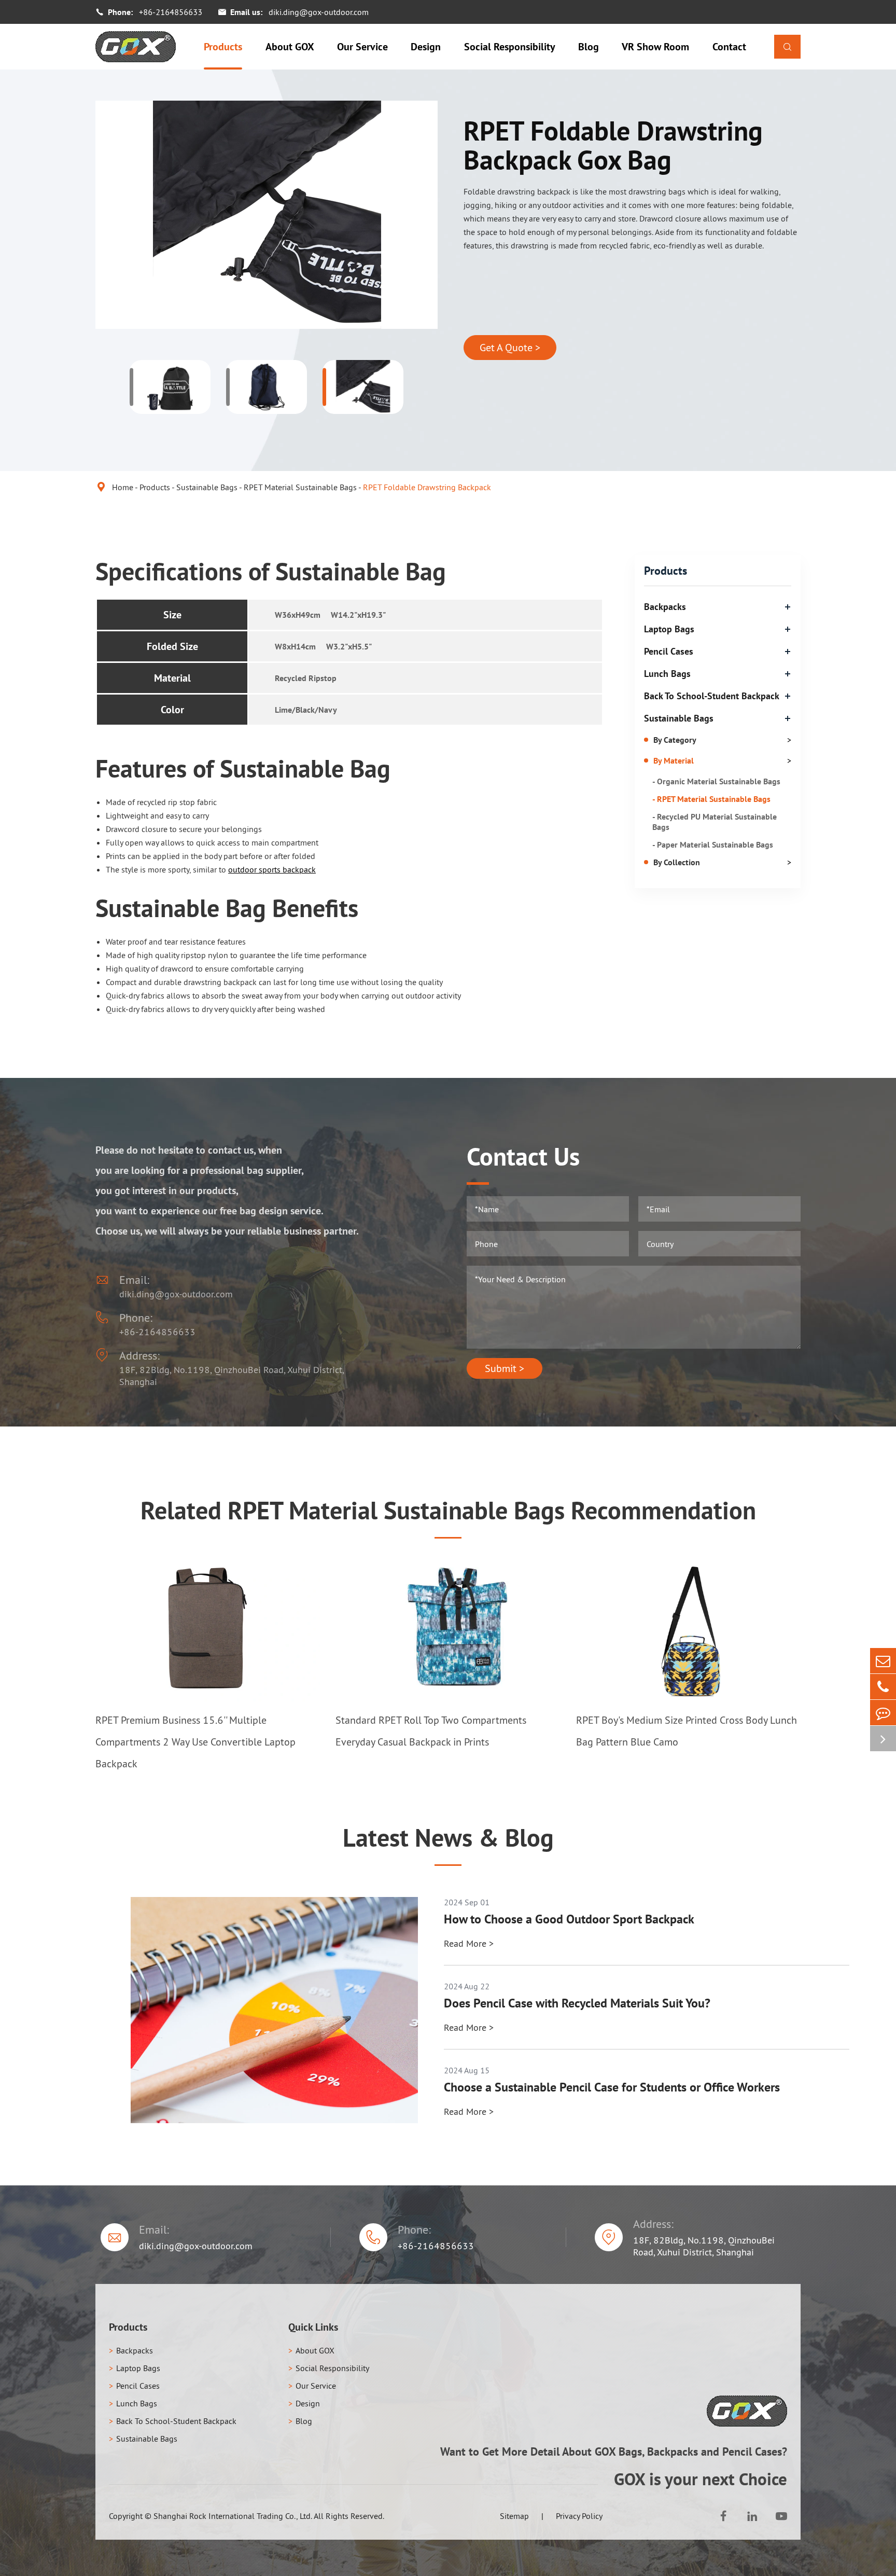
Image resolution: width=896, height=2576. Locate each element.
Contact (729, 47)
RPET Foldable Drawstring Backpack (427, 487)
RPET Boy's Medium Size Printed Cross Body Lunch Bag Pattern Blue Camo (687, 1731)
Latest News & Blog (448, 1837)
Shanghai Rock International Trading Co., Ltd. (233, 2516)
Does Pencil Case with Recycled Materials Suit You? (577, 2003)
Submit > (505, 1368)
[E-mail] (883, 1661)
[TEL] (883, 1687)
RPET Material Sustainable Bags (300, 487)
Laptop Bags (669, 629)
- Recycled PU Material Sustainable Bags (715, 822)
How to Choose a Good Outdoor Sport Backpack (569, 1919)
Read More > (469, 1943)
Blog (589, 47)
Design (426, 47)
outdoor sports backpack (272, 869)
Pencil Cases (669, 651)
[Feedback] (883, 1713)
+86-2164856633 (171, 12)
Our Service (362, 47)
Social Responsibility (510, 47)
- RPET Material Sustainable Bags (711, 799)
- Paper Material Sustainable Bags (713, 844)
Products (223, 47)
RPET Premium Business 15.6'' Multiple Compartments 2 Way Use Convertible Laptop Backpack (195, 1742)
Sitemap (514, 2516)
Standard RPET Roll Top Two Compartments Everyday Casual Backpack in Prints (431, 1731)
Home (123, 487)
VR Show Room (655, 47)
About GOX (290, 47)
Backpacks (665, 607)
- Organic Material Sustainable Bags (716, 781)
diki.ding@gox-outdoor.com (319, 12)
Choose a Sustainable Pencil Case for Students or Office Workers (612, 2087)
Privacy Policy (579, 2516)
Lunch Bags (667, 674)
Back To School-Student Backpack (712, 696)
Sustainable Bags (207, 487)
